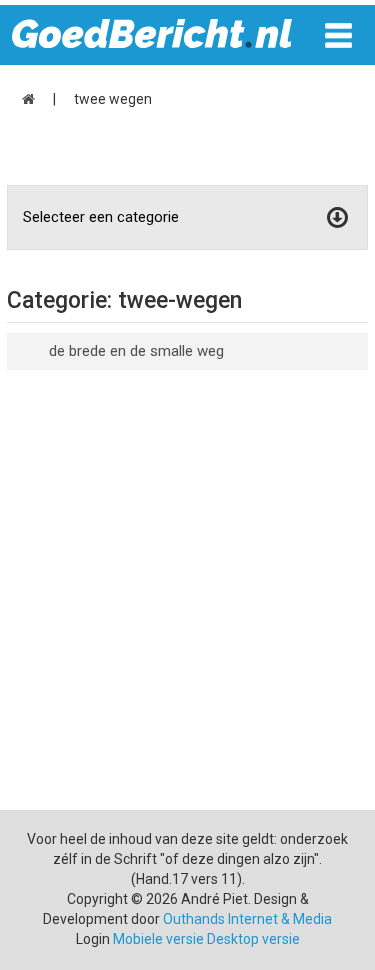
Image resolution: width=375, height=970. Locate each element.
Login (93, 939)
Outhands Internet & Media (247, 919)
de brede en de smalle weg (136, 351)
